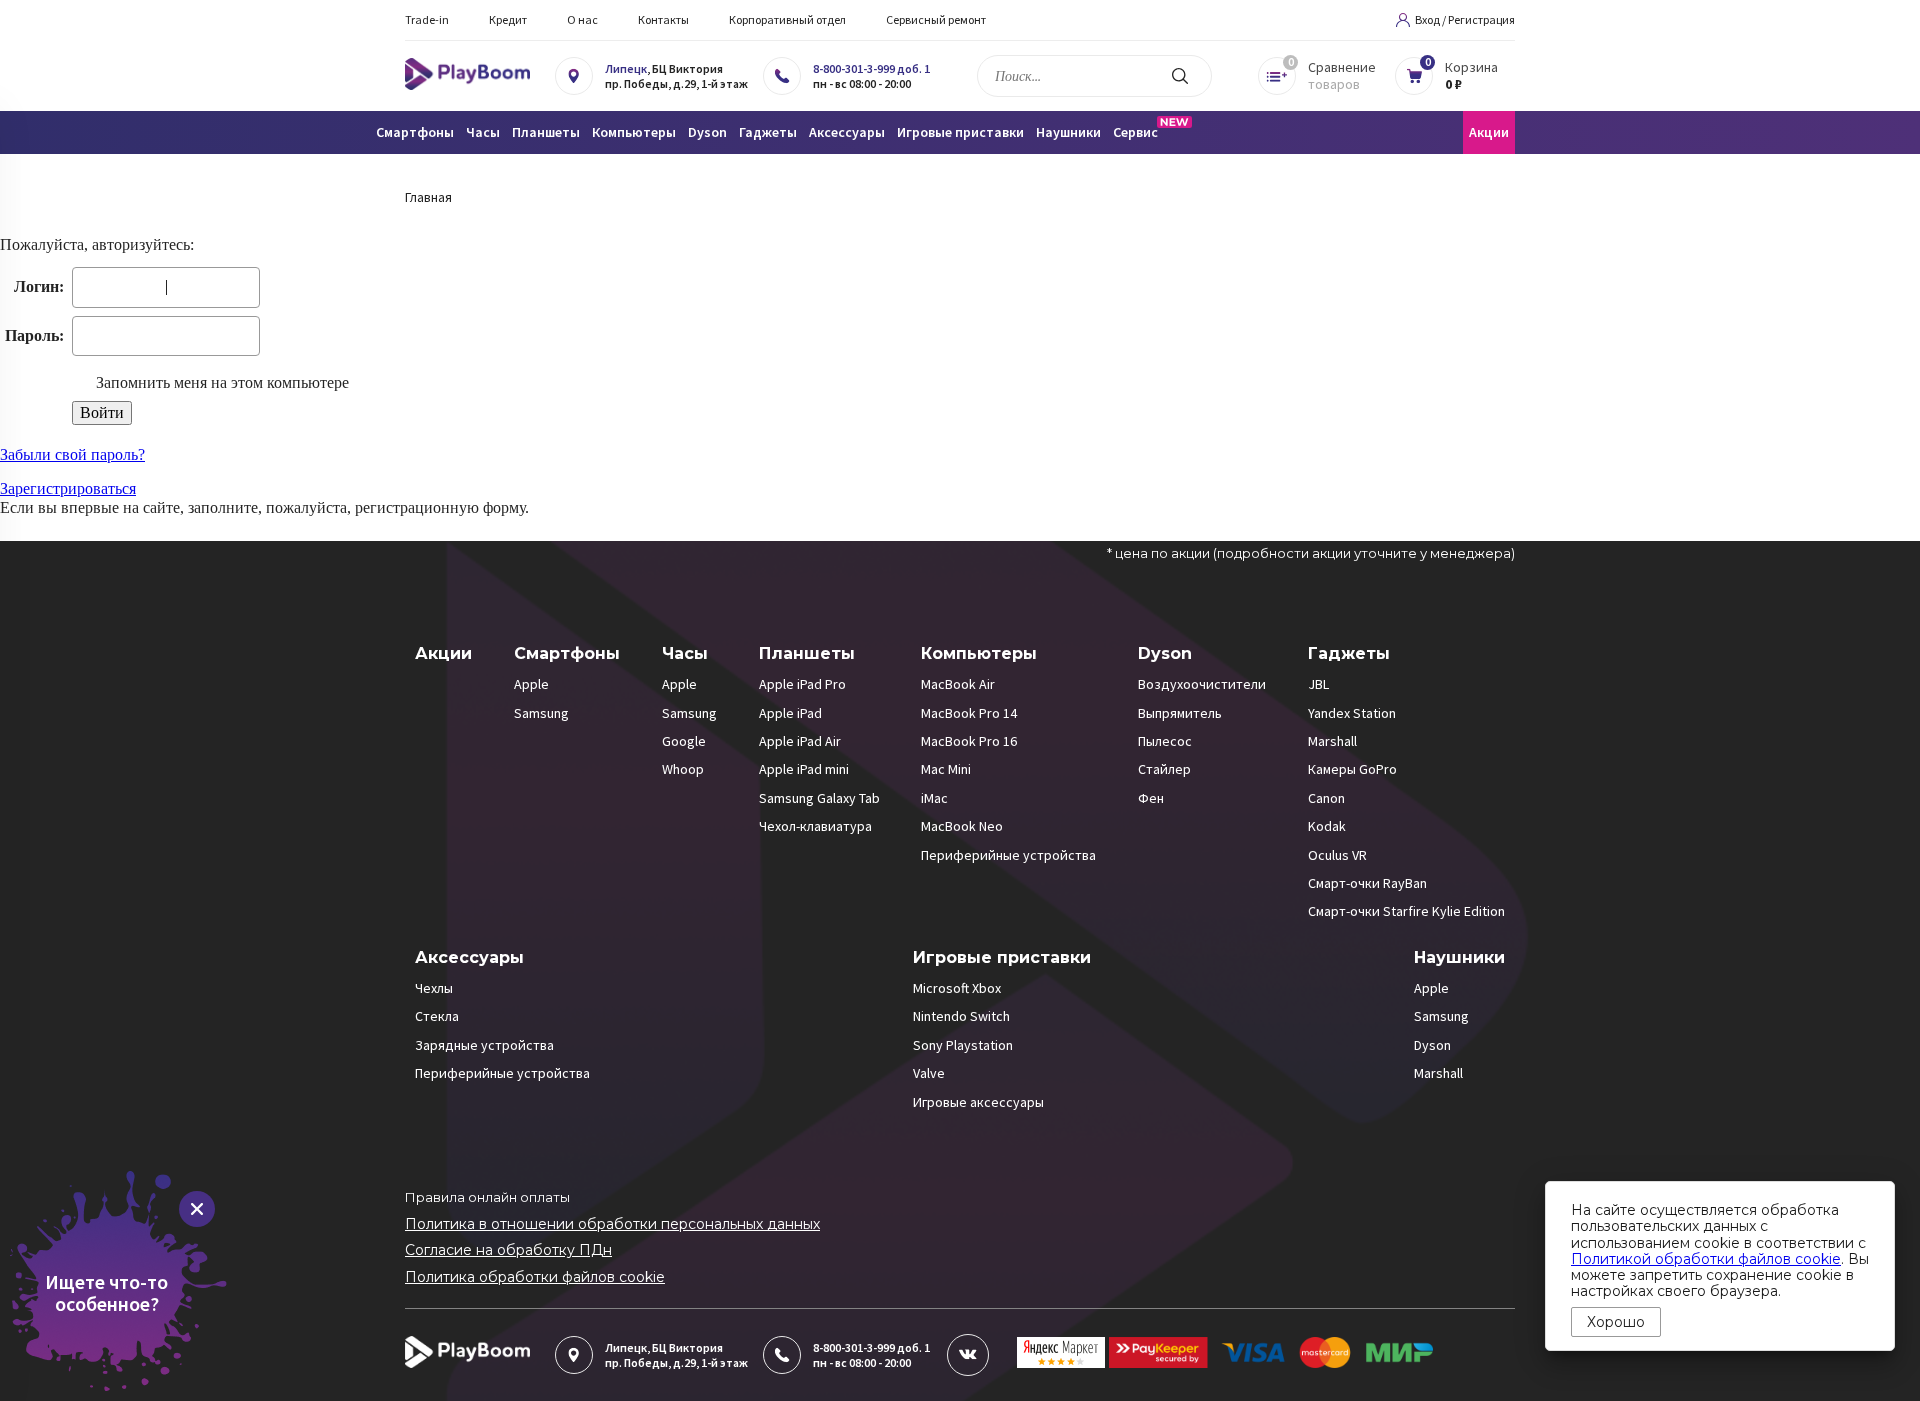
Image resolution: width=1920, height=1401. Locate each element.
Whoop (683, 769)
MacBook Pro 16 (969, 741)
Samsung (541, 713)
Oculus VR (1337, 855)
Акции (1489, 132)
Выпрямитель (1180, 713)
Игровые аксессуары (978, 1102)
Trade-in (427, 19)
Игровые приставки (1002, 957)
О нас (582, 19)
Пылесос (1165, 741)
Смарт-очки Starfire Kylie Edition (1406, 911)
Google (684, 741)
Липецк (626, 68)
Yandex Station (1352, 713)
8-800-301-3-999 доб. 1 (871, 68)
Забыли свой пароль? (72, 454)
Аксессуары (469, 957)
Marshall (1332, 741)
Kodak (1327, 826)
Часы (685, 653)
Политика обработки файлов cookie (535, 1277)
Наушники (1459, 957)
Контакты (663, 19)
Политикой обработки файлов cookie (1706, 1259)
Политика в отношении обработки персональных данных (612, 1224)
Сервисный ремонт (936, 19)
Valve (929, 1073)
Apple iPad (790, 713)
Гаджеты (1349, 653)
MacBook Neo (962, 826)
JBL (1318, 684)
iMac (934, 798)
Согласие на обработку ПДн (508, 1250)
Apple (531, 684)
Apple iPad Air (800, 741)
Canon (1326, 798)
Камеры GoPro (1352, 769)
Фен (1151, 798)
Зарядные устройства (484, 1045)
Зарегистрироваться (68, 488)
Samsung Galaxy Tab (819, 798)
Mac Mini (946, 769)
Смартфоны (567, 653)
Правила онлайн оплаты (487, 1197)
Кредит (508, 19)
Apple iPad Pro (802, 684)
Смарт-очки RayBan (1367, 883)
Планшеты (807, 653)
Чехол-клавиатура (815, 826)
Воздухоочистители (1202, 684)
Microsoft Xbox (957, 988)
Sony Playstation (963, 1045)
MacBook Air (958, 684)
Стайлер (1164, 769)
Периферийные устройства (1008, 855)
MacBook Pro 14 (969, 713)
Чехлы (434, 988)
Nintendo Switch (961, 1016)
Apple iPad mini (804, 769)
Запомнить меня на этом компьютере (220, 382)
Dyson (1165, 653)
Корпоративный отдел (787, 19)
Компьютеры (979, 653)
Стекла (437, 1016)
